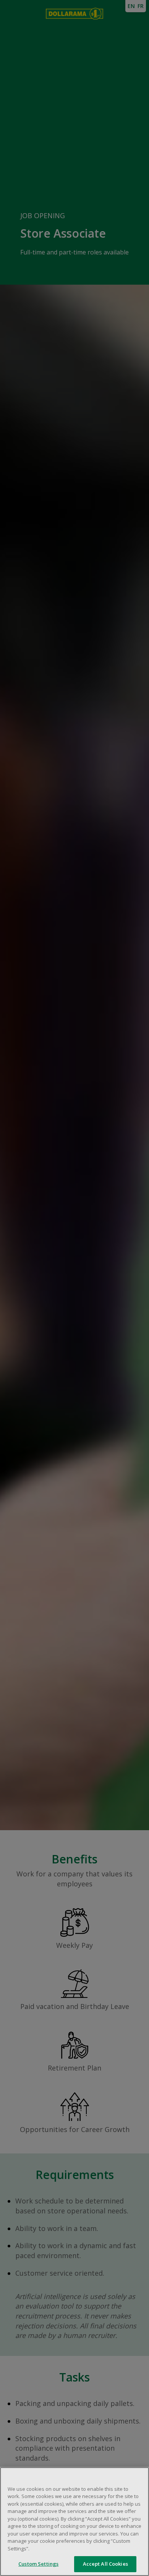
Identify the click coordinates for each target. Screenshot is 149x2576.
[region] (74, 2522)
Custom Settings (38, 2564)
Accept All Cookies (105, 2564)
